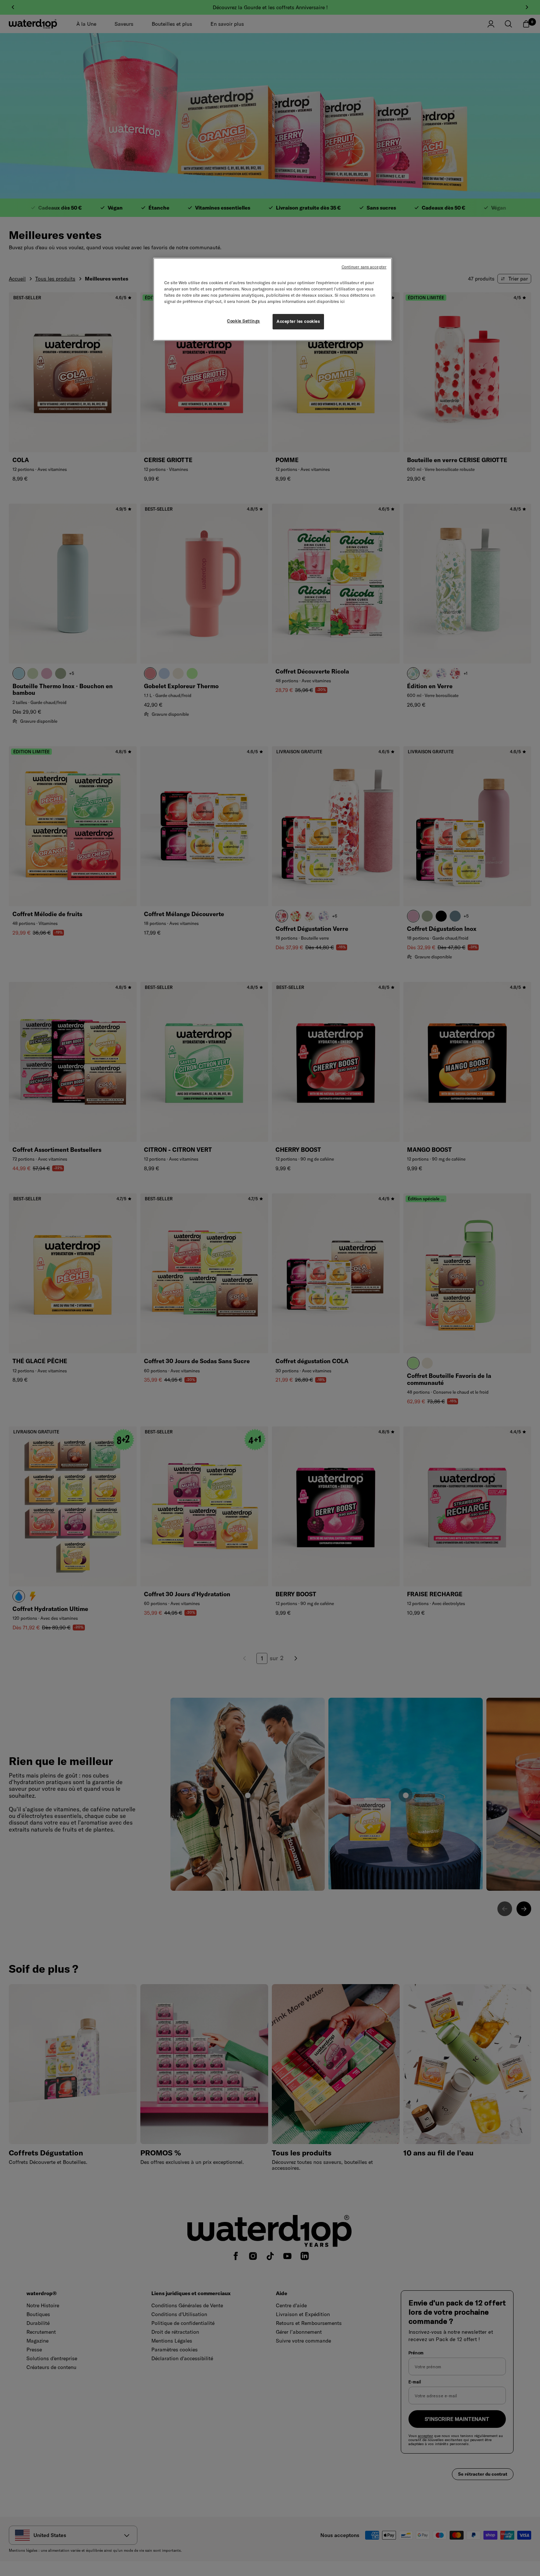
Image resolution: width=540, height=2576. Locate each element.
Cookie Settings (244, 321)
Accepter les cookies (298, 321)
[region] (273, 299)
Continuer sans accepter (364, 267)
